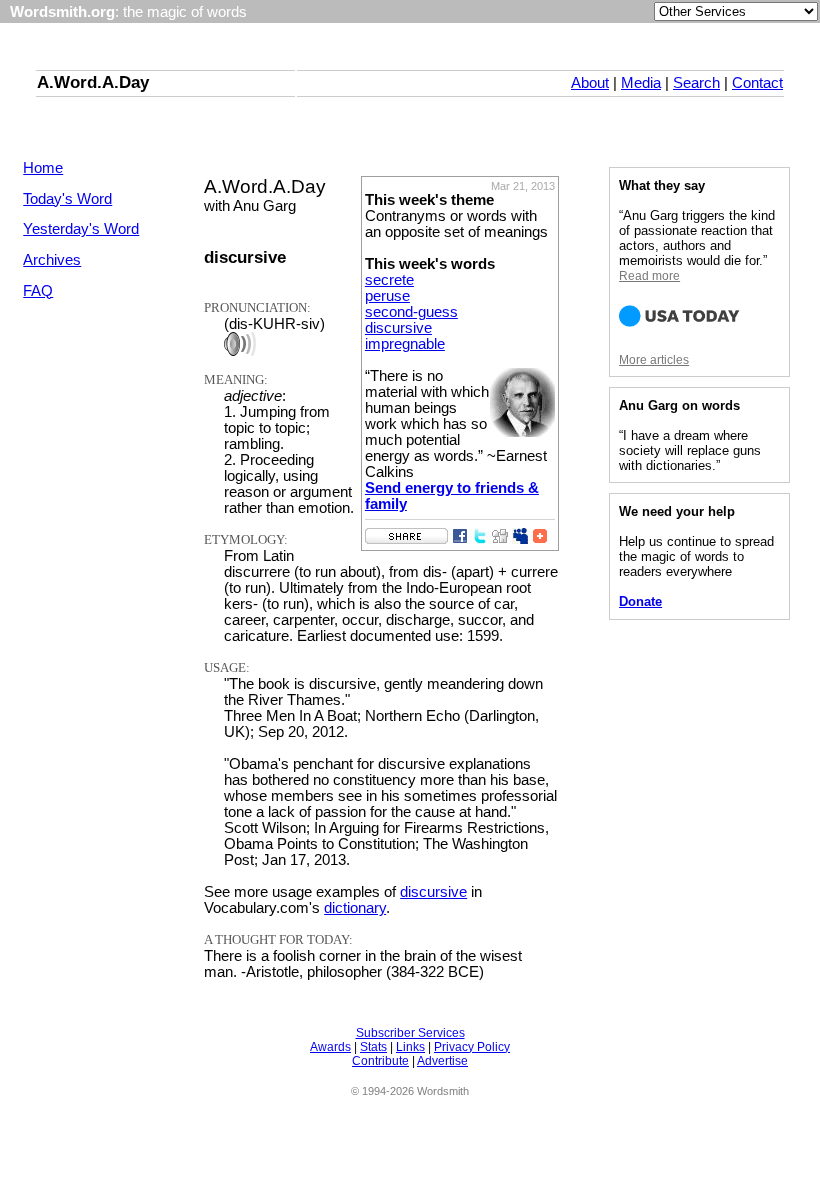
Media (641, 83)
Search (696, 83)
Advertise (442, 1061)
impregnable (405, 344)
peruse (387, 296)
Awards (330, 1047)
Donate (640, 601)
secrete (389, 280)
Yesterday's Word (81, 229)
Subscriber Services (410, 1033)
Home (43, 168)
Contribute (380, 1061)
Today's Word (67, 199)
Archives (52, 260)
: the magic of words (128, 12)
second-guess (411, 312)
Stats (373, 1047)
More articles (654, 360)
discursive (398, 328)
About (590, 83)
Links (410, 1047)
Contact (757, 83)
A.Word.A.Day (93, 82)
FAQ (38, 291)
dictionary (355, 908)
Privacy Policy (472, 1047)
